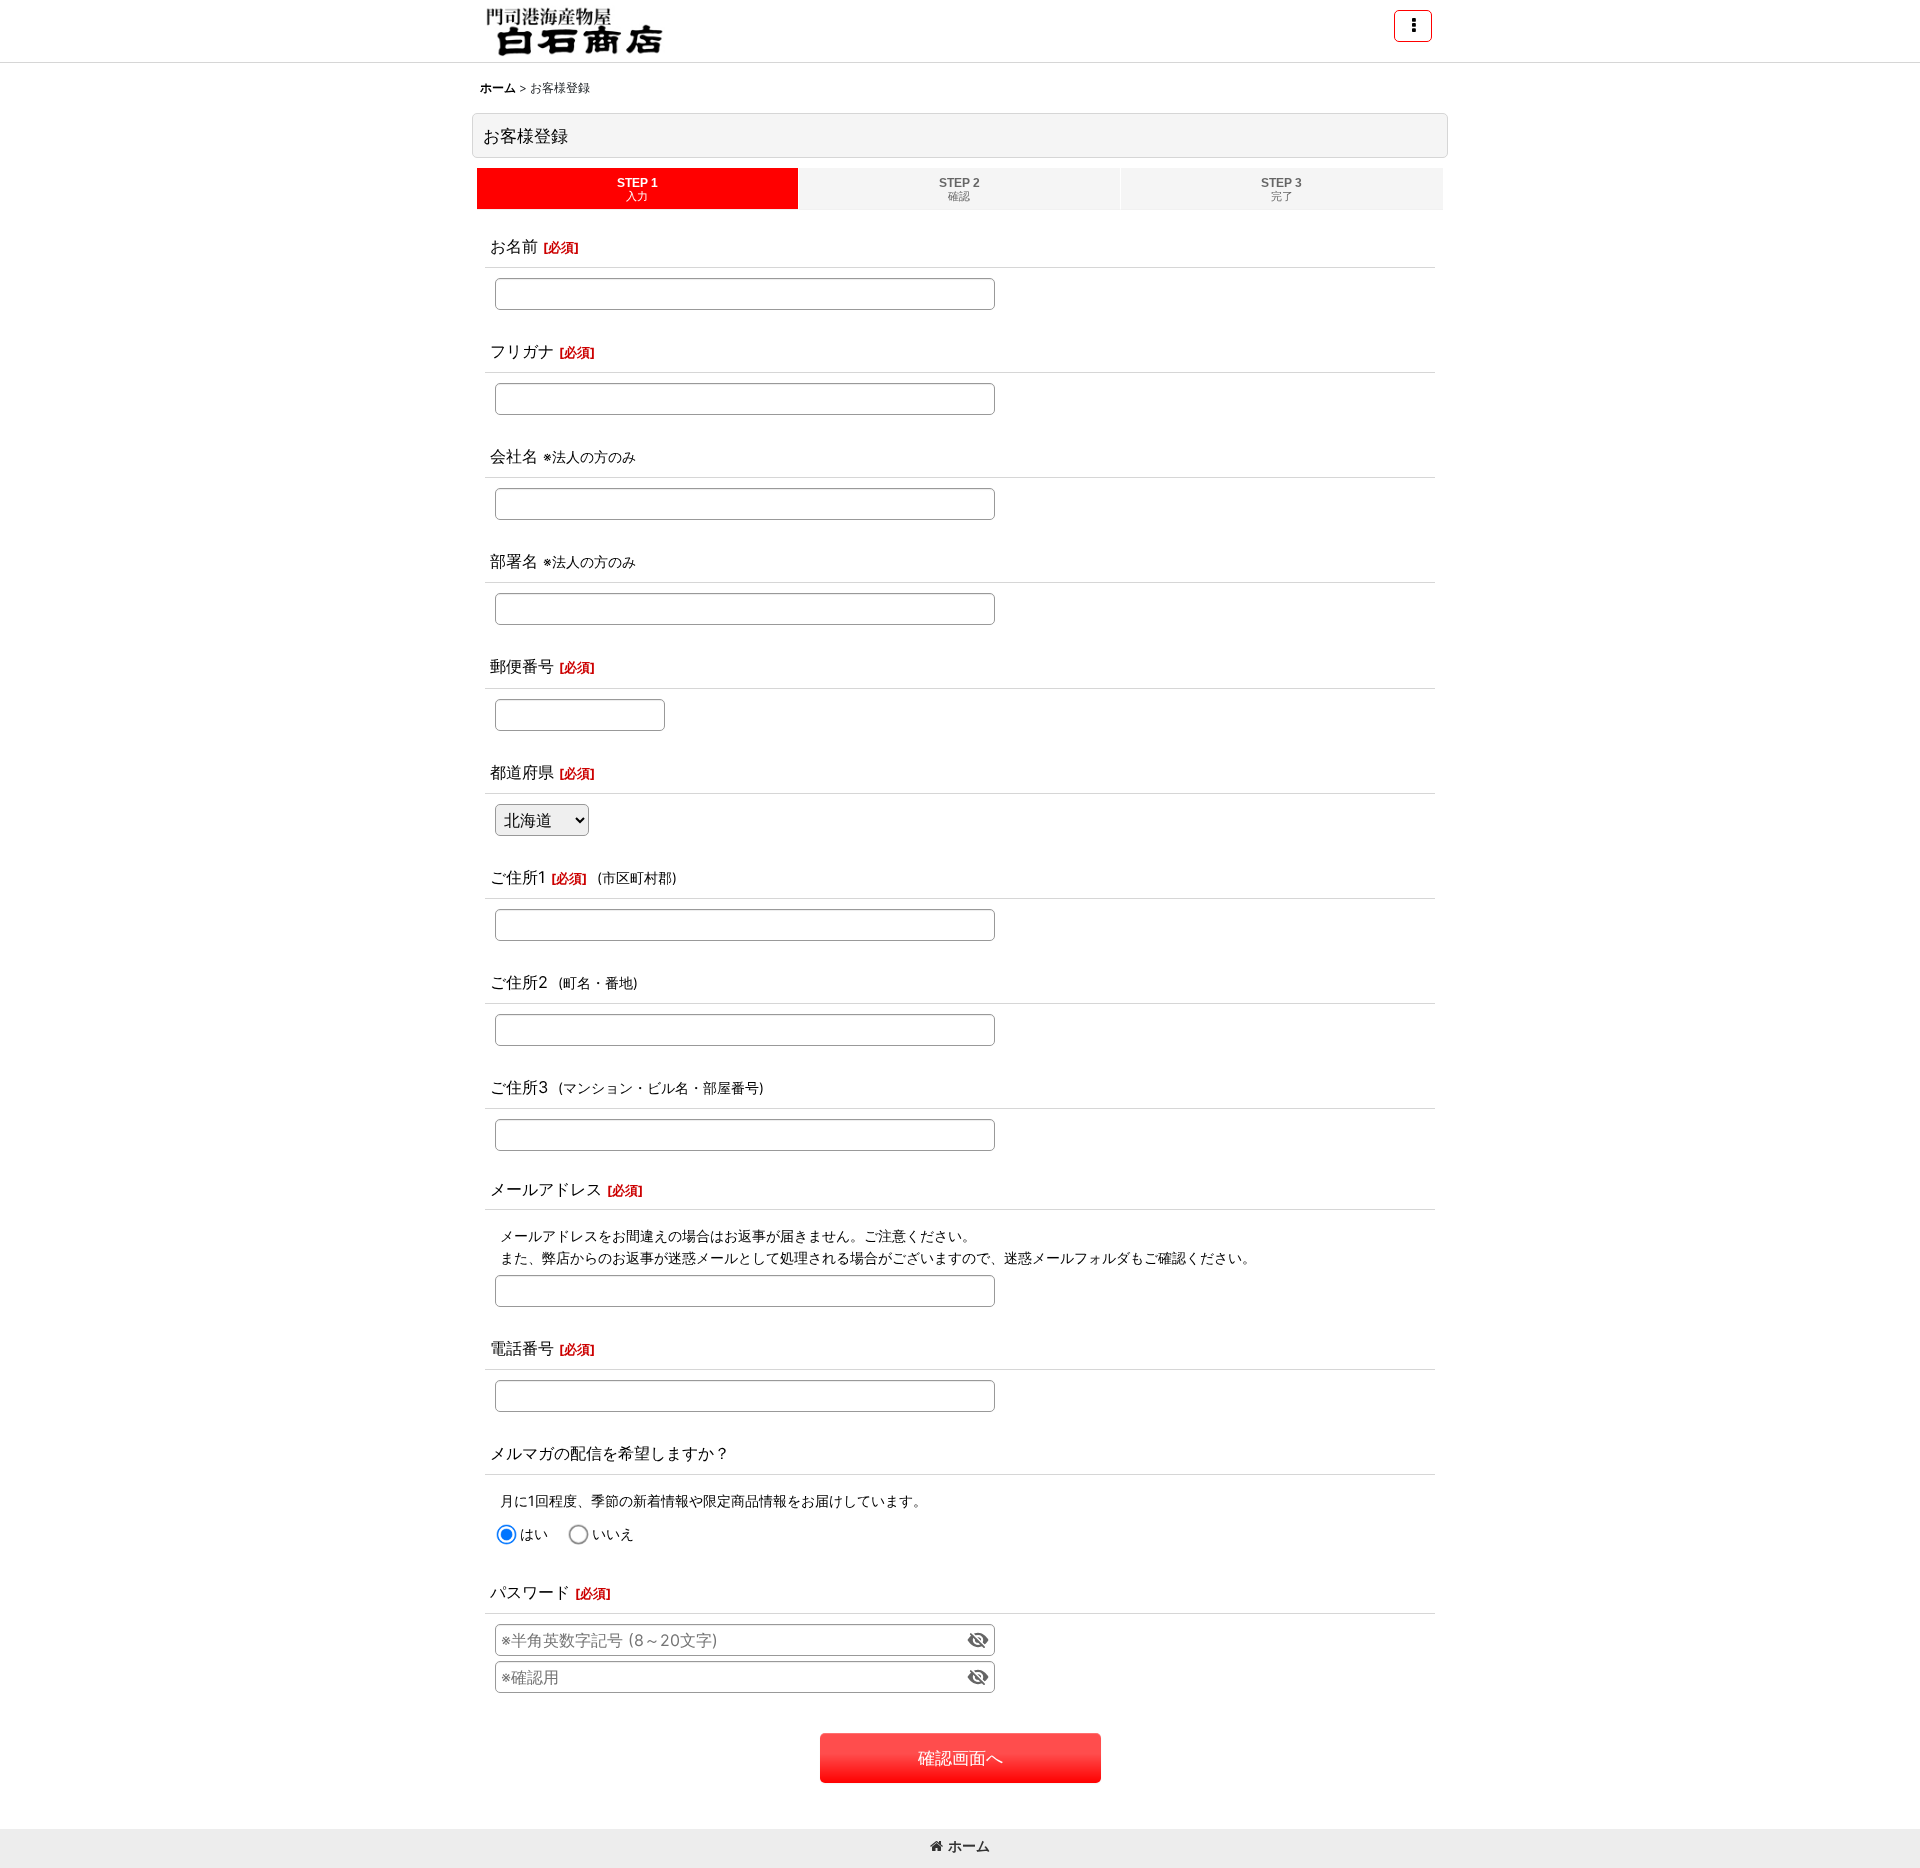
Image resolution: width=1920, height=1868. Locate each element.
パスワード (530, 1592)
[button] (1413, 26)
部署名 (514, 561)
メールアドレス (546, 1189)
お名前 (514, 246)
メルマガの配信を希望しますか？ (610, 1453)
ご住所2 (519, 982)
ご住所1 (518, 877)
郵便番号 (522, 666)
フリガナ (522, 351)
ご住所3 (519, 1087)
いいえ (613, 1533)
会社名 (514, 456)
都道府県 (522, 772)
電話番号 (522, 1348)
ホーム (969, 1845)
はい (534, 1533)
